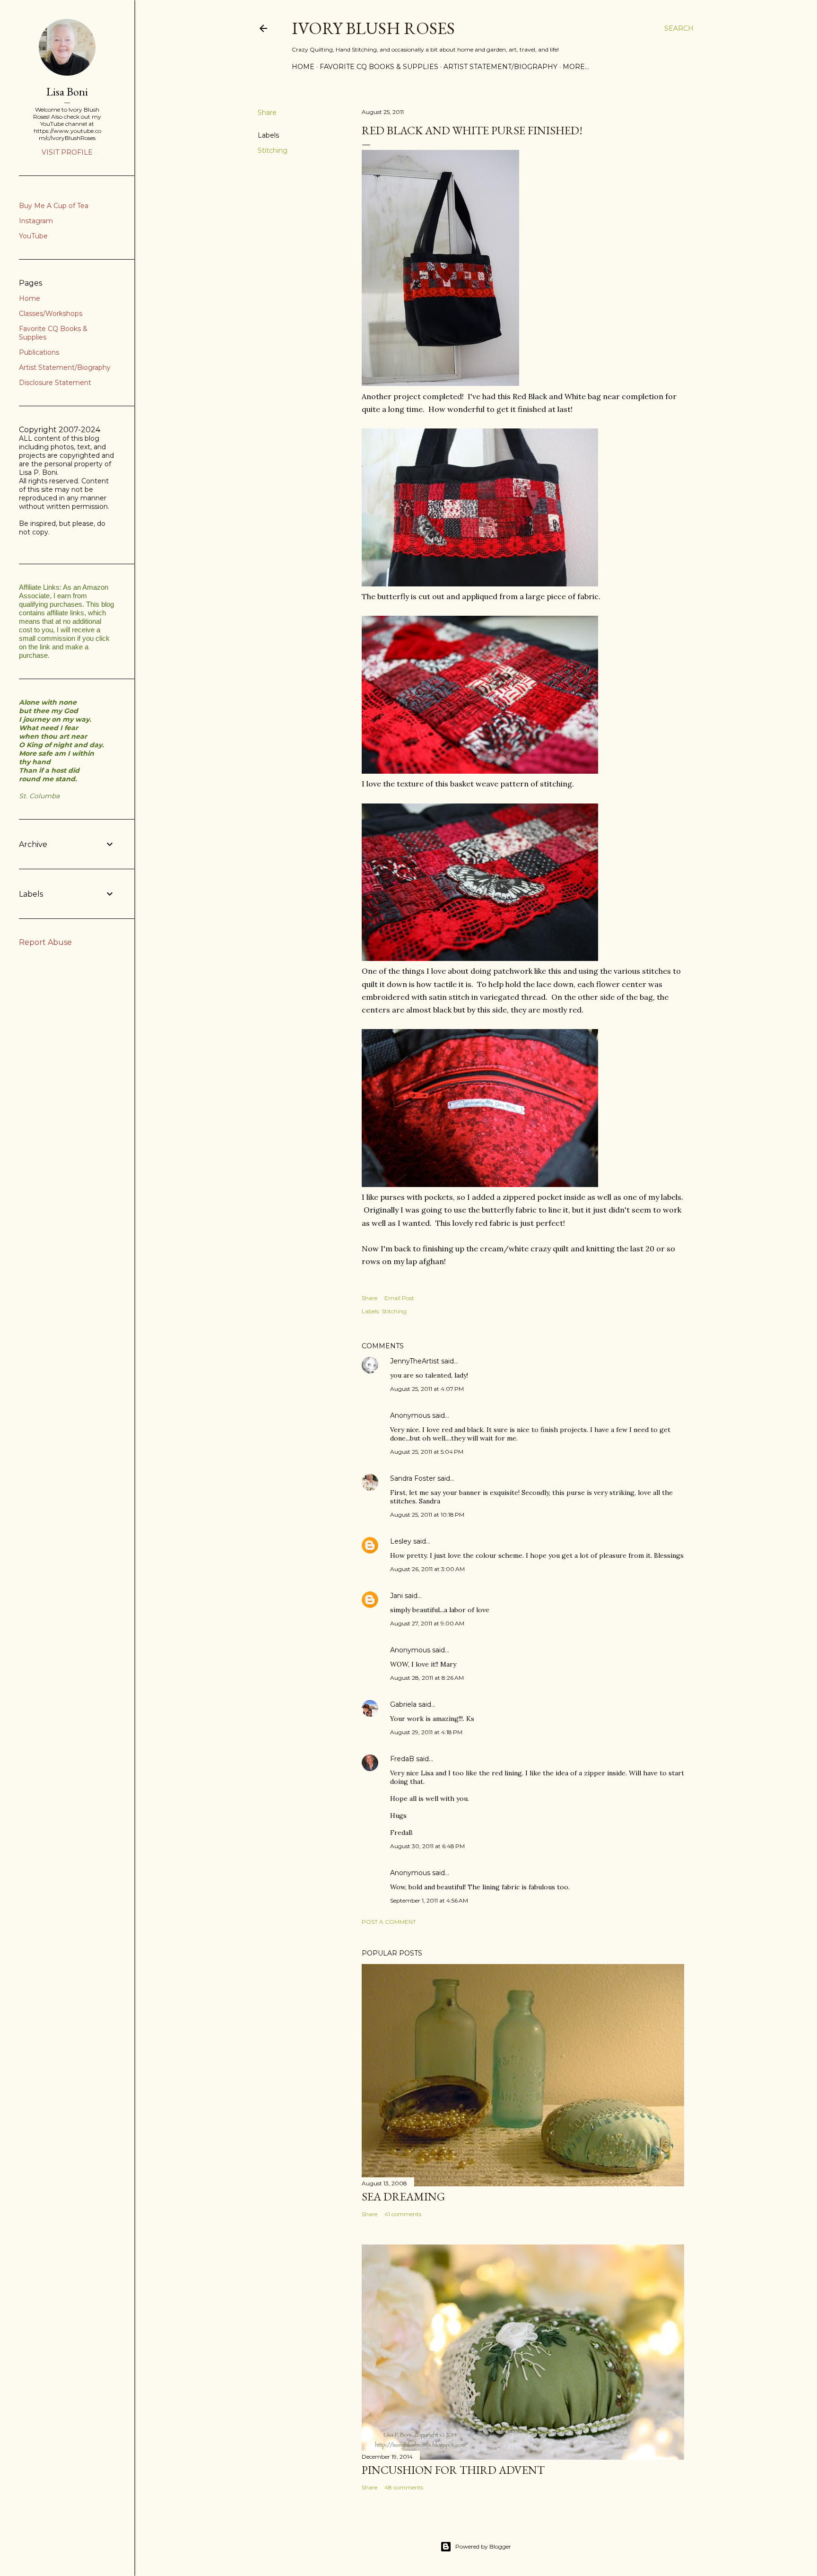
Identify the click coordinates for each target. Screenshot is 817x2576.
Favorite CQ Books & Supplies (379, 67)
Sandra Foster (413, 1478)
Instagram (36, 221)
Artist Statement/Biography (500, 67)
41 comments (403, 2214)
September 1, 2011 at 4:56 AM (429, 1900)
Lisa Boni (67, 92)
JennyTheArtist (415, 1361)
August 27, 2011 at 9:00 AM (427, 1623)
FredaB (402, 1759)
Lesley (401, 1541)
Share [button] (267, 113)
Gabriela (403, 1704)
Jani (396, 1596)
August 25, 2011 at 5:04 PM (427, 1452)
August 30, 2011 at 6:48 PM (427, 1846)
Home (303, 67)
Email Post (399, 1298)
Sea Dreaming (403, 2196)
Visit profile (67, 152)
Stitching (273, 150)
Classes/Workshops (51, 314)
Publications (39, 352)
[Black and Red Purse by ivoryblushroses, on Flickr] (440, 383)
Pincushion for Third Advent (453, 2470)
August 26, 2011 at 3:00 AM (427, 1569)
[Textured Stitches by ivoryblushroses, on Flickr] (480, 771)
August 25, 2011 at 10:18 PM (427, 1515)
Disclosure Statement (55, 383)
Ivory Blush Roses (373, 28)
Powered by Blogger (483, 2546)
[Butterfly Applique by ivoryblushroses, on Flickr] (480, 958)
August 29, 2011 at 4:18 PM (426, 1732)
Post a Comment (389, 1922)
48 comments (404, 2487)
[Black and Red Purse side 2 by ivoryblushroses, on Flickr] (480, 584)
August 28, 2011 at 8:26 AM (427, 1678)
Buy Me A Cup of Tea (54, 206)
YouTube (33, 236)
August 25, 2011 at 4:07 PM (427, 1389)
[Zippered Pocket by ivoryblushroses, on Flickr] (480, 1184)
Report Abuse (45, 942)
